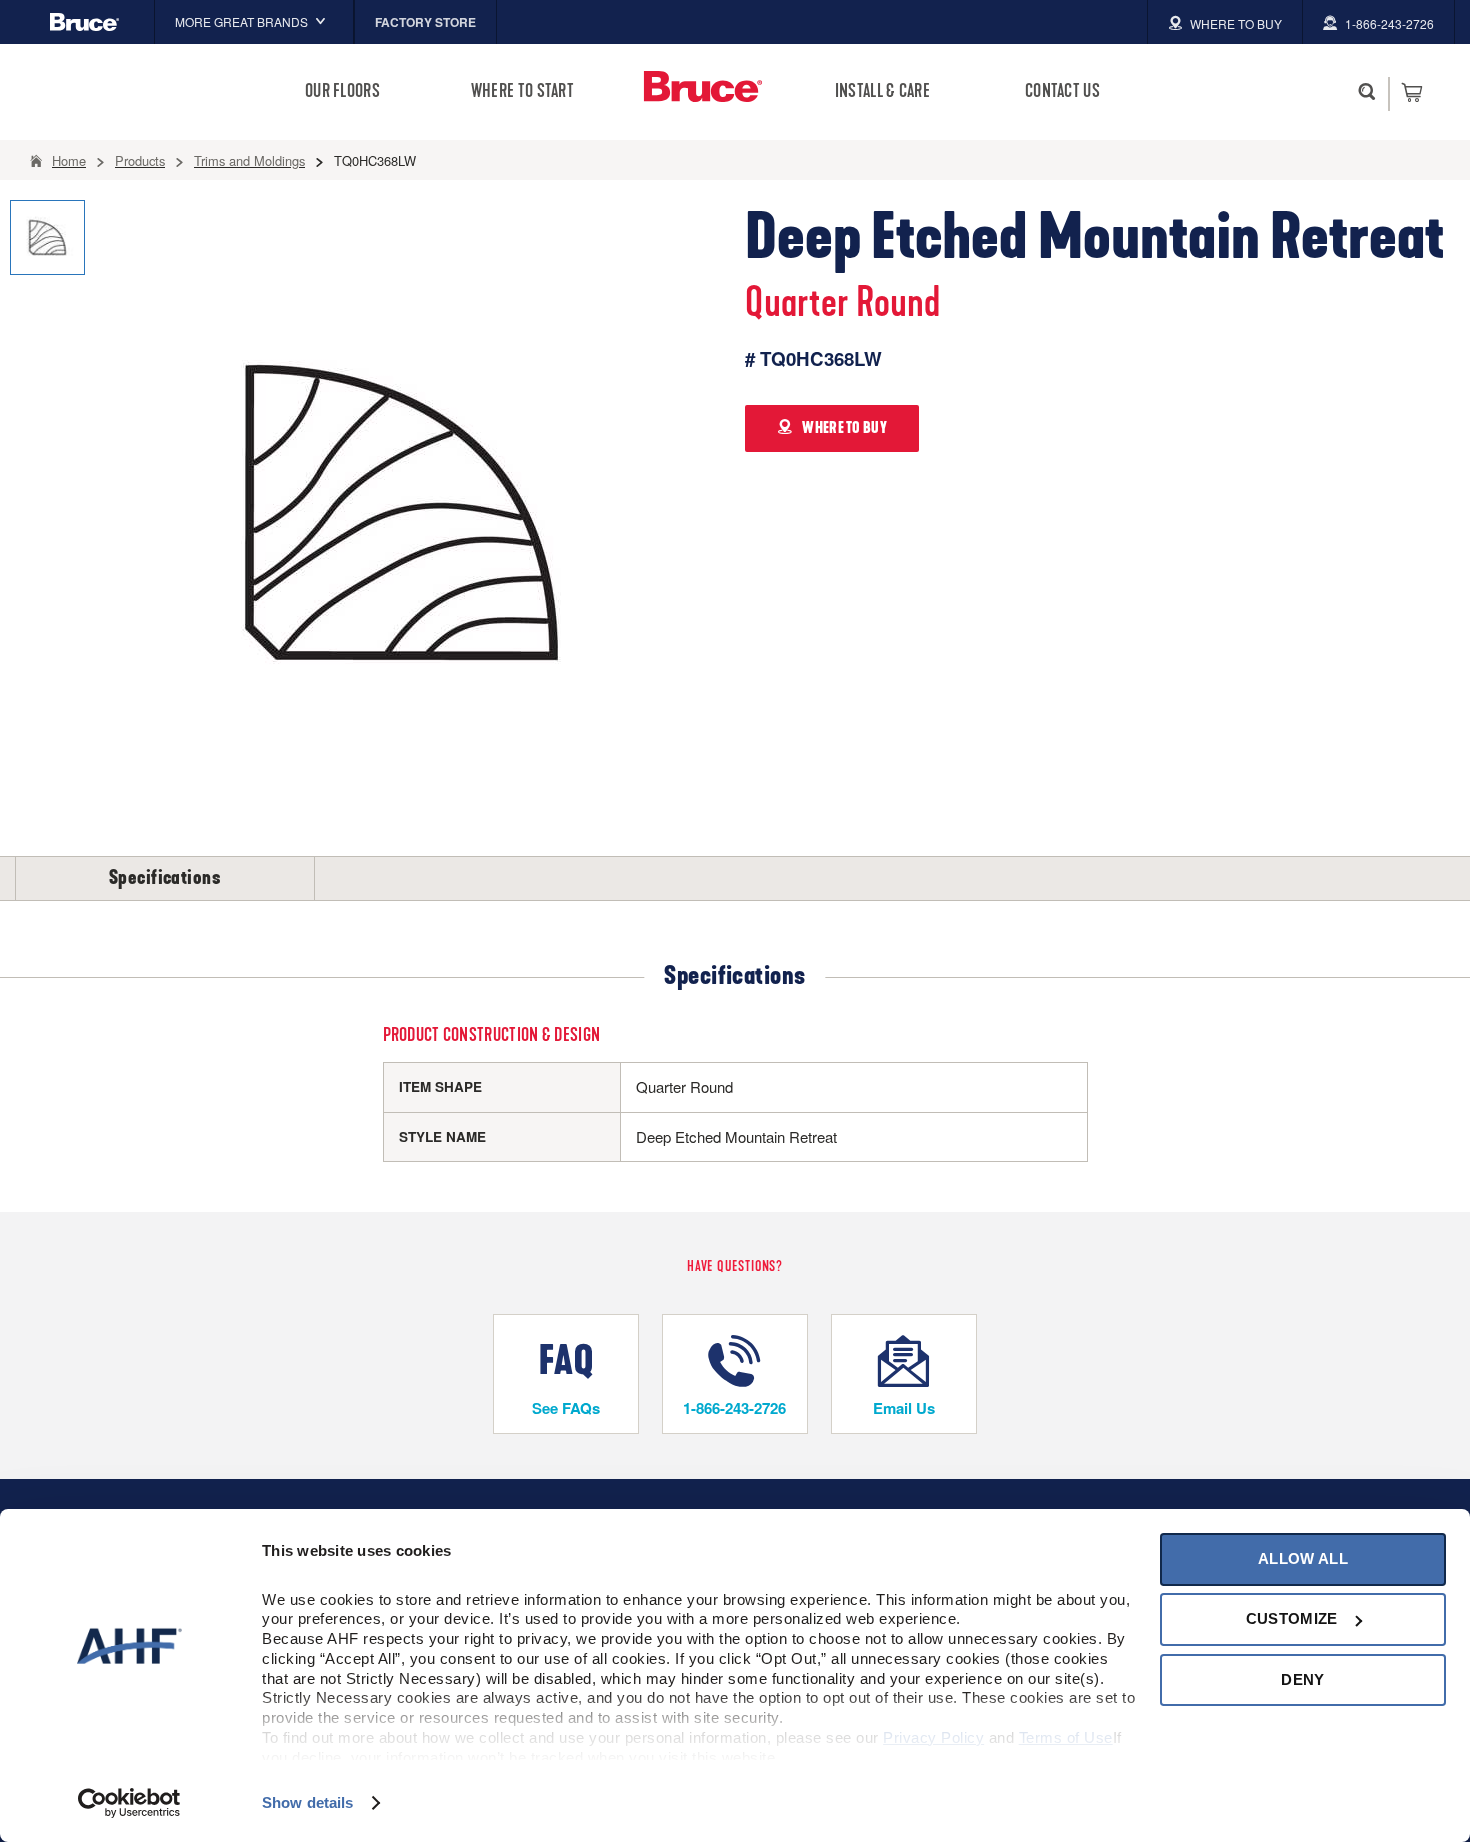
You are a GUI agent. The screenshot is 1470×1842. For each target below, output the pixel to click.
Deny (1302, 1679)
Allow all (1303, 1558)
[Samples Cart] (1411, 92)
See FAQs (566, 1408)
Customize (1292, 1618)
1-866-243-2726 (734, 1408)
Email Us (904, 1408)
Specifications (165, 878)
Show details (307, 1802)
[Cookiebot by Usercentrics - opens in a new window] (129, 1803)
